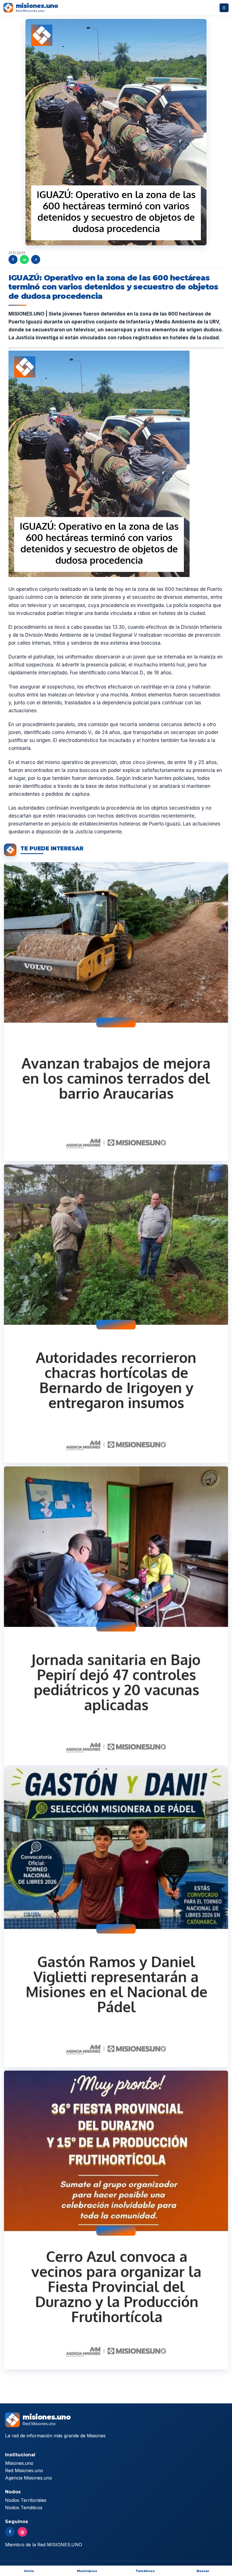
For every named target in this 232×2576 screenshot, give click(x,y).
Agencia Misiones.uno (29, 2478)
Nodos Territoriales (26, 2500)
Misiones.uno (19, 2463)
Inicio (29, 2571)
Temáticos (145, 2571)
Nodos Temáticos (24, 2508)
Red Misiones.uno (24, 2470)
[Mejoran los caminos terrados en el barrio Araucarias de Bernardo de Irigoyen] (116, 1012)
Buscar (203, 2571)
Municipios (87, 2571)
